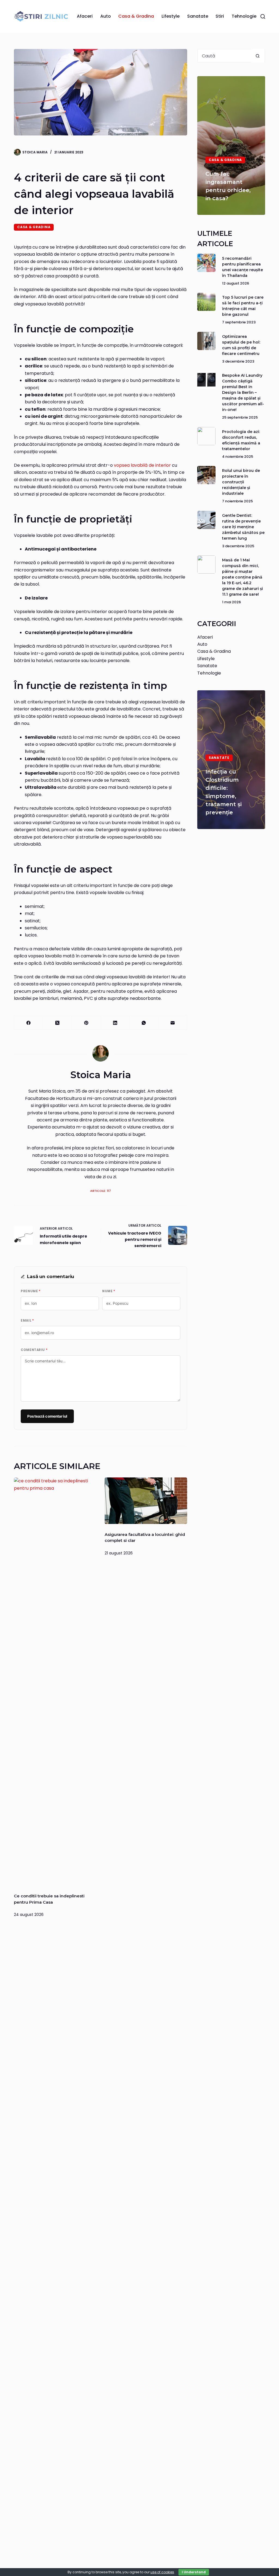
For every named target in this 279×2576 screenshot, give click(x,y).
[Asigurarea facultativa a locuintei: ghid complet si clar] (146, 1501)
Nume (109, 1291)
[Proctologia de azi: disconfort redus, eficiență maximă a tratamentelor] (206, 436)
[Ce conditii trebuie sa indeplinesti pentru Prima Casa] (55, 1681)
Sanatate (198, 16)
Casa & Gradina (136, 16)
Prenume (31, 1291)
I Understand (194, 2572)
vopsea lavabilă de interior (142, 465)
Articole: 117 (101, 1191)
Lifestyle (171, 16)
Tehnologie (244, 16)
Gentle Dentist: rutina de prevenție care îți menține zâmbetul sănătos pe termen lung (243, 527)
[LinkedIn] (115, 1023)
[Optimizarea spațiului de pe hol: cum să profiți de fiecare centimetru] (206, 341)
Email (27, 1321)
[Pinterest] (86, 1023)
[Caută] (263, 16)
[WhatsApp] (144, 1023)
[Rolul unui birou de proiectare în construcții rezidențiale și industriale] (206, 475)
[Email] (173, 1023)
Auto (106, 16)
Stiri (220, 16)
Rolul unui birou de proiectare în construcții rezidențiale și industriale (241, 482)
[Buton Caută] (258, 56)
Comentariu (34, 1350)
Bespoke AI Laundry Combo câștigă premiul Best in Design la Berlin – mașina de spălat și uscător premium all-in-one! (243, 392)
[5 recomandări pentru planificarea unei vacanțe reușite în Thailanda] (206, 263)
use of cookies (162, 2572)
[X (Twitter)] (57, 1023)
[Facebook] (29, 1023)
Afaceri (85, 16)
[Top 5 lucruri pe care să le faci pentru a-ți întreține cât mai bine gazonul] (206, 302)
